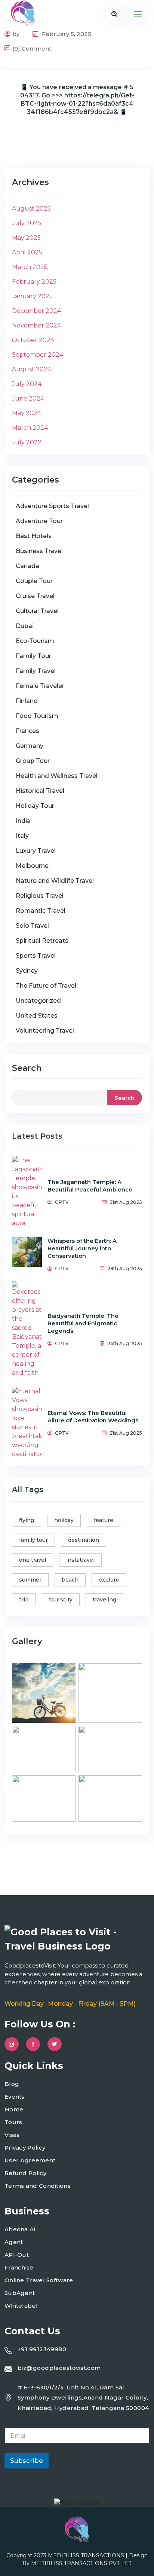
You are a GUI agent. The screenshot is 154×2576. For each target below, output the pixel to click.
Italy (22, 836)
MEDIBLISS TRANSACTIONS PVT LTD (81, 2563)
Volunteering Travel (45, 1031)
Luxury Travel (36, 851)
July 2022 (27, 442)
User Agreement (30, 2160)
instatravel (80, 1560)
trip (24, 1600)
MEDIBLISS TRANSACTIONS (87, 2555)
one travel (33, 1560)
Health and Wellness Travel (57, 776)
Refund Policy (25, 2173)
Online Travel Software (39, 2280)
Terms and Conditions (38, 2186)
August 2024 (32, 369)
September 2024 (38, 355)
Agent (14, 2242)
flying (27, 1520)
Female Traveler (40, 686)
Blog (12, 2084)
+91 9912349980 (42, 2349)
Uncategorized (38, 1001)
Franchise (19, 2267)
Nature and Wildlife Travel (55, 881)
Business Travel (39, 551)
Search (27, 1068)
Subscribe (27, 2461)
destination (84, 1540)
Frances (27, 731)
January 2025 (32, 296)
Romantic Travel (41, 911)
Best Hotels (34, 536)
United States (37, 1016)
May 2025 (26, 238)
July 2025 (27, 223)
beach (70, 1580)
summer (30, 1580)
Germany (30, 746)
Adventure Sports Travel (52, 506)
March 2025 (30, 267)
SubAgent (20, 2293)
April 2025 (27, 252)
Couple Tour (34, 581)
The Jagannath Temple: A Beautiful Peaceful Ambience (90, 1186)
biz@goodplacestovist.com (59, 2368)
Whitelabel (21, 2306)
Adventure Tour (39, 521)
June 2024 (28, 398)
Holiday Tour (35, 806)
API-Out (17, 2255)
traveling (104, 1600)
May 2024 (27, 413)
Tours (13, 2122)
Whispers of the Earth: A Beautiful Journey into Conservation (82, 1248)
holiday (64, 1520)
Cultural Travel (37, 611)
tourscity (61, 1600)
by (16, 34)
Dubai (25, 626)
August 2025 (31, 209)
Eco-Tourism (35, 641)
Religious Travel (40, 896)
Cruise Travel (35, 596)
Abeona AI (20, 2229)
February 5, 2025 (66, 34)
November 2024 (36, 325)
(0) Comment (32, 49)
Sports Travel (36, 956)
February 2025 (34, 282)
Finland (27, 701)
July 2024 (27, 384)
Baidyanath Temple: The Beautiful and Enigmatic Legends (83, 1323)
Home (14, 2109)
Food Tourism (37, 716)
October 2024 (33, 340)
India (23, 821)
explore (109, 1580)
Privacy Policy (25, 2148)
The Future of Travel (46, 986)
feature (104, 1520)
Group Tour (33, 761)
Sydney (27, 971)
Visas (12, 2135)
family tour (33, 1540)
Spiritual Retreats (42, 941)
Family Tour (33, 656)
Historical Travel (40, 791)
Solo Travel (32, 926)
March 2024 (30, 428)
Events (15, 2097)
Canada (27, 566)
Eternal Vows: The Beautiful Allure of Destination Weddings (93, 1417)
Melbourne (32, 866)
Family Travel (36, 671)
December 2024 (36, 311)
